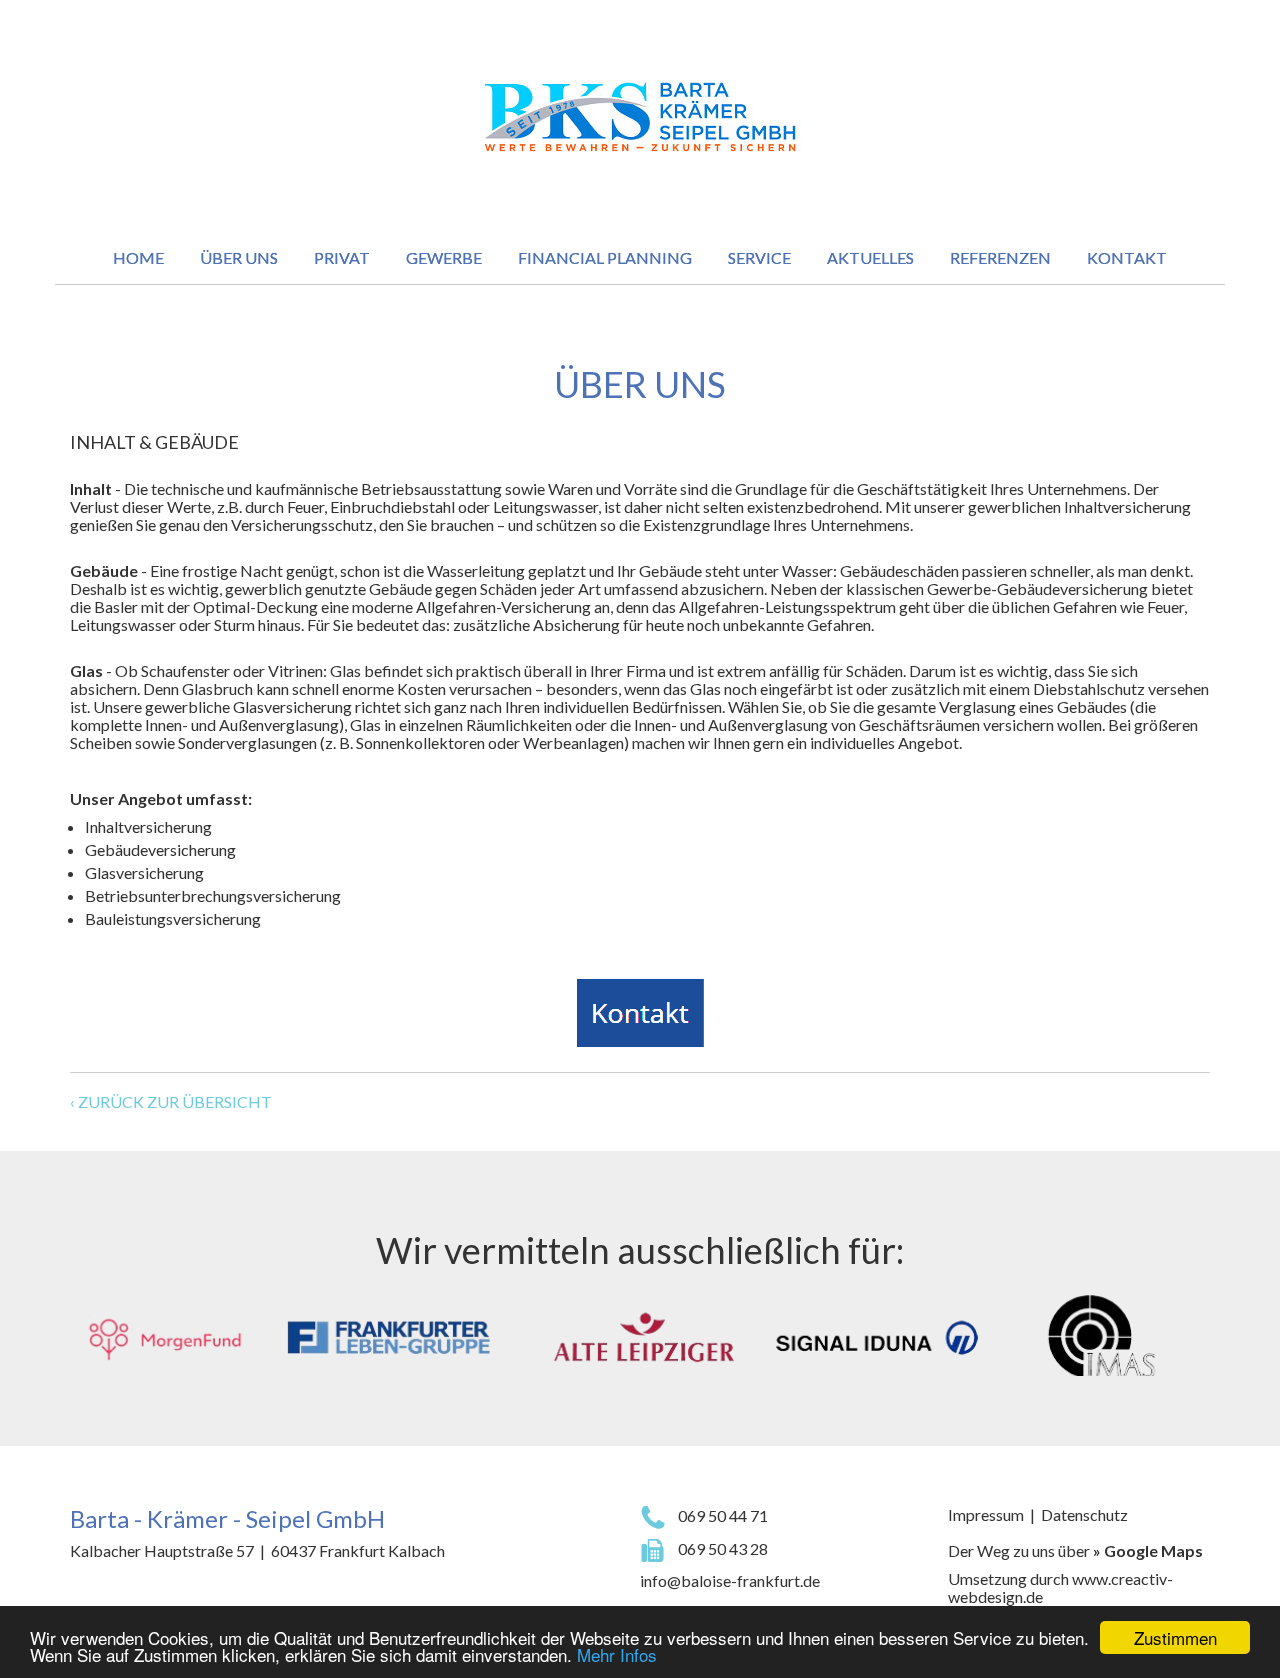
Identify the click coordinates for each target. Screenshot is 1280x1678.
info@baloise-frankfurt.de (730, 1580)
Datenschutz (1084, 1514)
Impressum (986, 1514)
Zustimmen (1175, 1637)
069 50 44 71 (721, 1515)
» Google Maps (1148, 1550)
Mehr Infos (617, 1654)
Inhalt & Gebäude (154, 442)
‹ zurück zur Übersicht (171, 1101)
